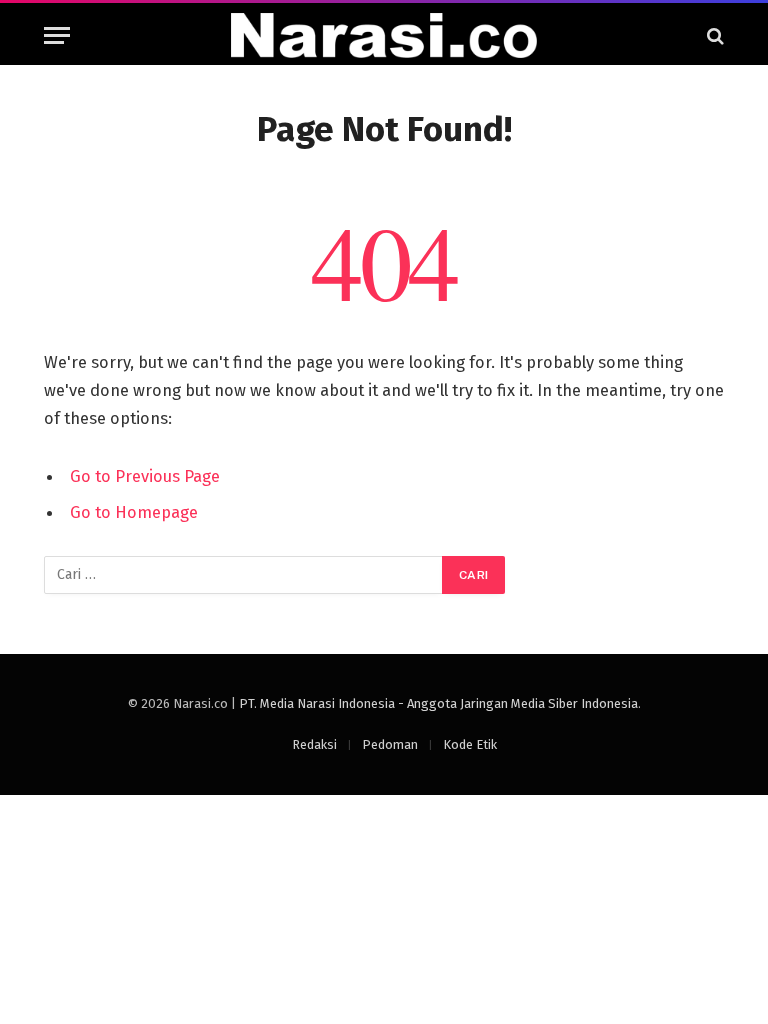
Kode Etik (470, 744)
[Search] (713, 35)
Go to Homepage (134, 512)
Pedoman (390, 744)
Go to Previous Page (145, 476)
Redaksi (314, 744)
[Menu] (57, 35)
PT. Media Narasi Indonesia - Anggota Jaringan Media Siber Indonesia (438, 703)
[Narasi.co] (383, 35)
